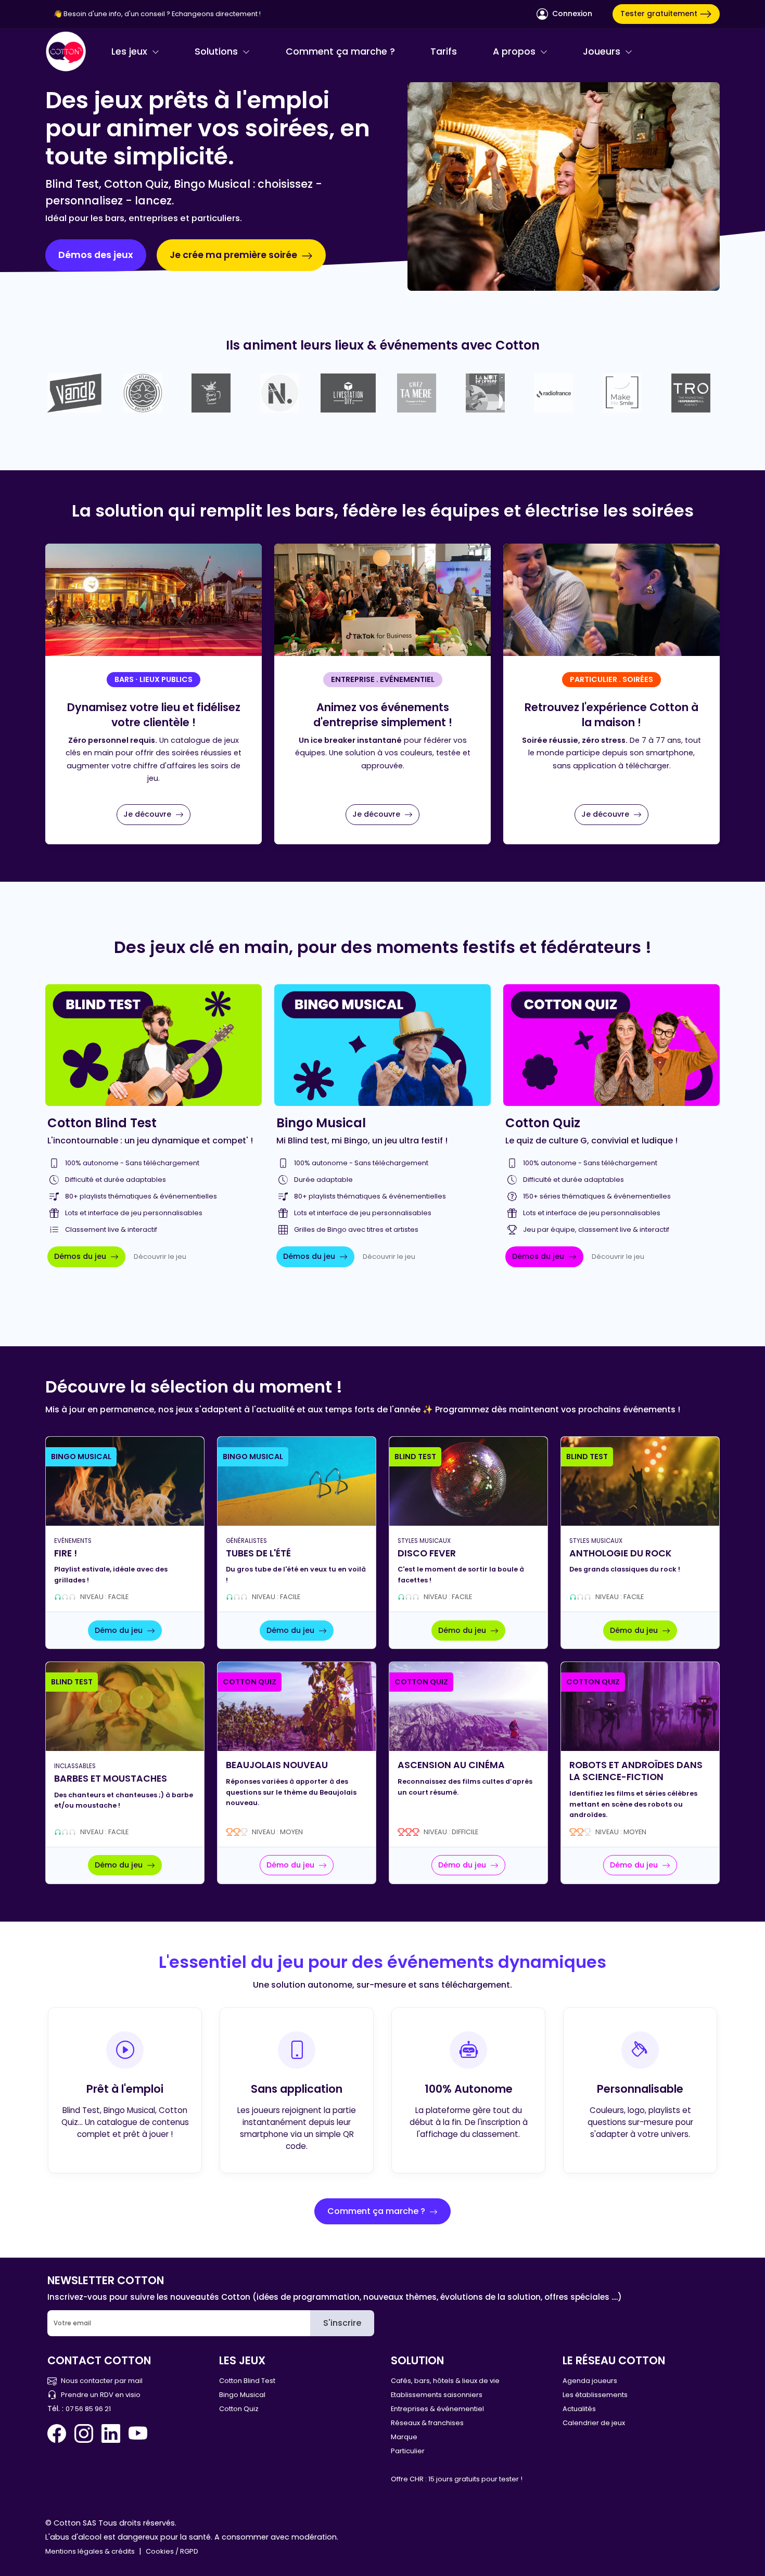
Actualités (579, 2409)
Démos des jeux (96, 255)
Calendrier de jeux (594, 2423)
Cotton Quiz (239, 2409)
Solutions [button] (218, 51)
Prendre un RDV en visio (101, 2395)
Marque (404, 2437)
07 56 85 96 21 (88, 2409)
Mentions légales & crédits (90, 2551)
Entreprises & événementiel (437, 2409)
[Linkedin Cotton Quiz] (111, 2433)
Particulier (408, 2451)
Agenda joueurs (590, 2381)
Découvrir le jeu (160, 1257)
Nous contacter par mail (102, 2381)
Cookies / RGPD (172, 2551)
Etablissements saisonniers (437, 2395)
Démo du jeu (120, 1630)
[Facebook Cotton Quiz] (59, 2433)
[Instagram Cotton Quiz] (84, 2433)
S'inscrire (342, 2323)
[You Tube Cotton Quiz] (138, 2433)
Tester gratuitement (660, 14)
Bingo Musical (242, 2395)
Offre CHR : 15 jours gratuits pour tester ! (457, 2479)
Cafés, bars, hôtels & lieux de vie (445, 2381)
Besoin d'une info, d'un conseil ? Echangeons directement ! (162, 14)
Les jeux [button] (131, 51)
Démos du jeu (81, 1256)
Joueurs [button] (603, 51)
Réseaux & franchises (427, 2423)
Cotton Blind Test (247, 2381)
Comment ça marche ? (340, 51)
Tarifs (444, 51)
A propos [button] (515, 51)
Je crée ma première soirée (234, 255)
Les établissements (595, 2395)
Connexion (571, 14)
